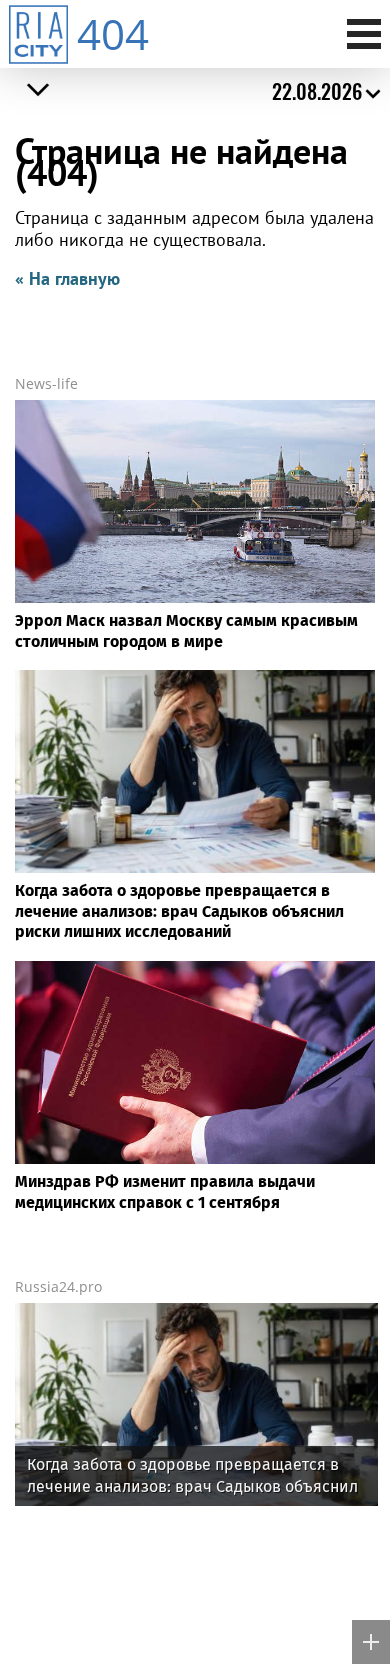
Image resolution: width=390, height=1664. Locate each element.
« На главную (67, 278)
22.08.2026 (317, 91)
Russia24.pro (58, 1286)
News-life (46, 383)
